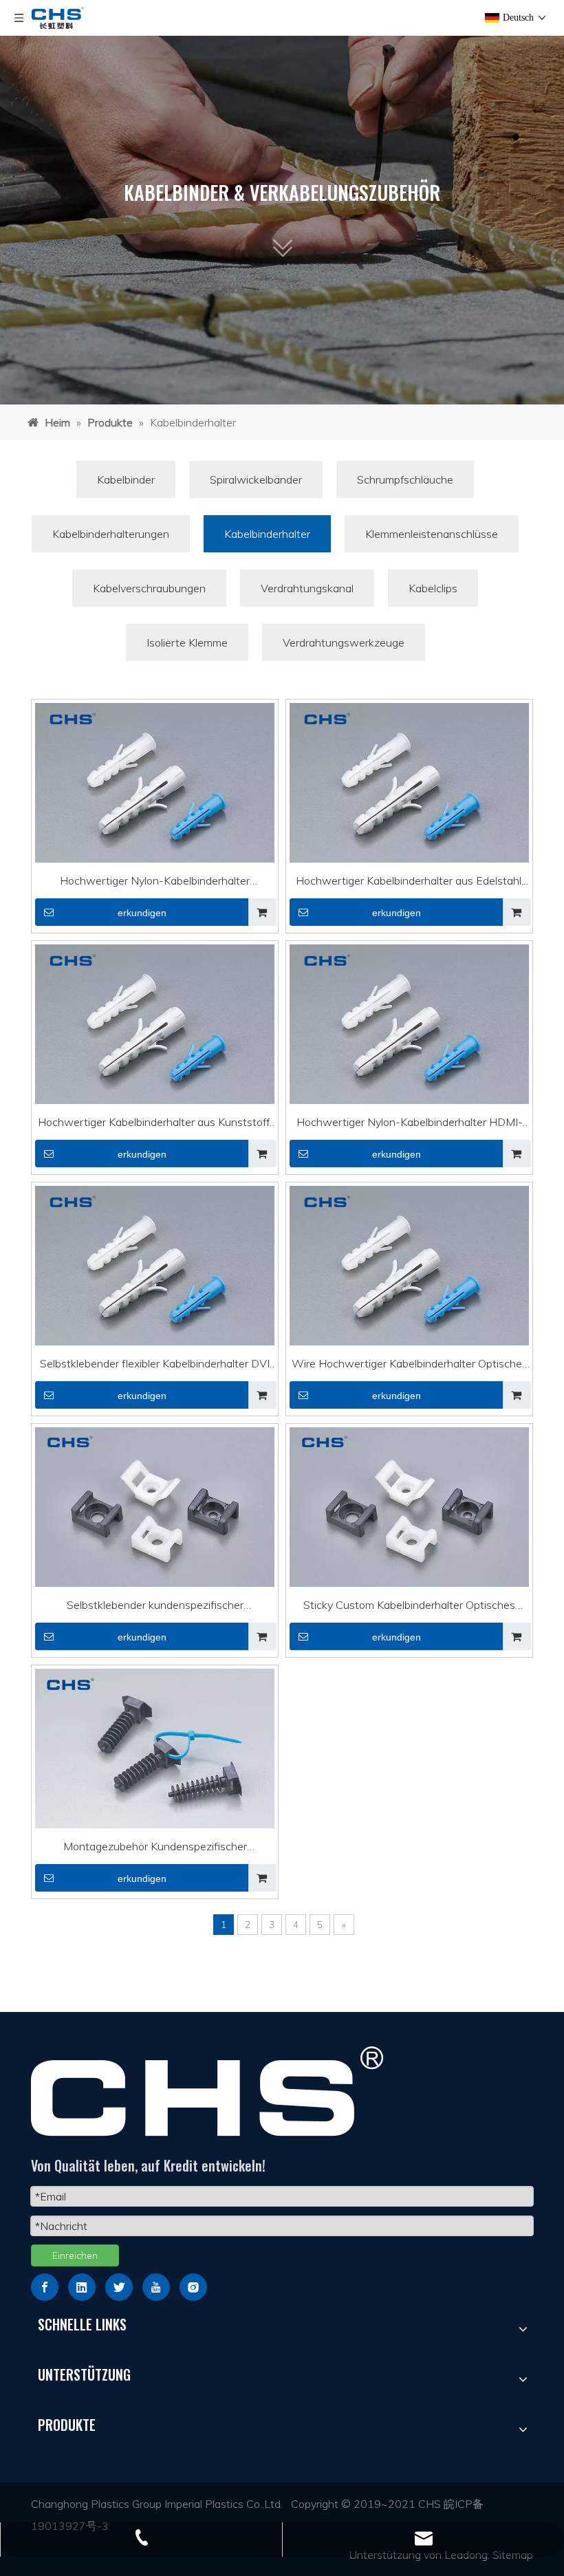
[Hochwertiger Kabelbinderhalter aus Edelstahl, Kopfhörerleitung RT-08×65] (409, 792)
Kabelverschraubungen (149, 588)
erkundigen (142, 913)
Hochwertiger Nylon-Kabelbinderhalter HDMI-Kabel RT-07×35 (410, 1124)
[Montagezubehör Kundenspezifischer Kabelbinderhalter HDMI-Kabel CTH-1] (155, 1751)
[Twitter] (119, 2287)
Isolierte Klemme (187, 642)
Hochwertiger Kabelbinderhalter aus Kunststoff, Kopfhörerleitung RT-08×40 (155, 1124)
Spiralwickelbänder (256, 479)
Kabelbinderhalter (267, 534)
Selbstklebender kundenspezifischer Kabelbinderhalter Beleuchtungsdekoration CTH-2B (155, 1607)
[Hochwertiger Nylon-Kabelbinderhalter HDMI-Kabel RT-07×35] (409, 1033)
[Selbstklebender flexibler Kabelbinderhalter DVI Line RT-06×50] (155, 1275)
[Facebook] (45, 2287)
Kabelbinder (126, 479)
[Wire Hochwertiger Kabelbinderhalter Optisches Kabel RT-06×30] (409, 1275)
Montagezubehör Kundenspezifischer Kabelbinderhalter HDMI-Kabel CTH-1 (155, 1848)
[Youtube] (156, 2287)
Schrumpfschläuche (405, 479)
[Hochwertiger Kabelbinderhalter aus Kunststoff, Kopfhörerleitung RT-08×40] (155, 1033)
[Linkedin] (82, 2287)
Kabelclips (433, 588)
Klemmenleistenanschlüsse (432, 534)
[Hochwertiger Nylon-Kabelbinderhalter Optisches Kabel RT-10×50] (155, 792)
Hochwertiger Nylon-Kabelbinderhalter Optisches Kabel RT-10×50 (155, 883)
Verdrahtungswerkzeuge (344, 642)
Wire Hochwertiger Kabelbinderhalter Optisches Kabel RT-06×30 (410, 1365)
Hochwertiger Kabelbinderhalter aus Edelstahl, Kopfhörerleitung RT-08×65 (410, 883)
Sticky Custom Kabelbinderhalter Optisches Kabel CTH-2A (409, 1607)
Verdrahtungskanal (307, 588)
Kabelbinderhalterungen (111, 534)
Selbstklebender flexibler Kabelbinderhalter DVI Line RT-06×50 (155, 1365)
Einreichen (75, 2255)
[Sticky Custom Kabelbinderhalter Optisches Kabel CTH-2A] (409, 1509)
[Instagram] (193, 2287)
